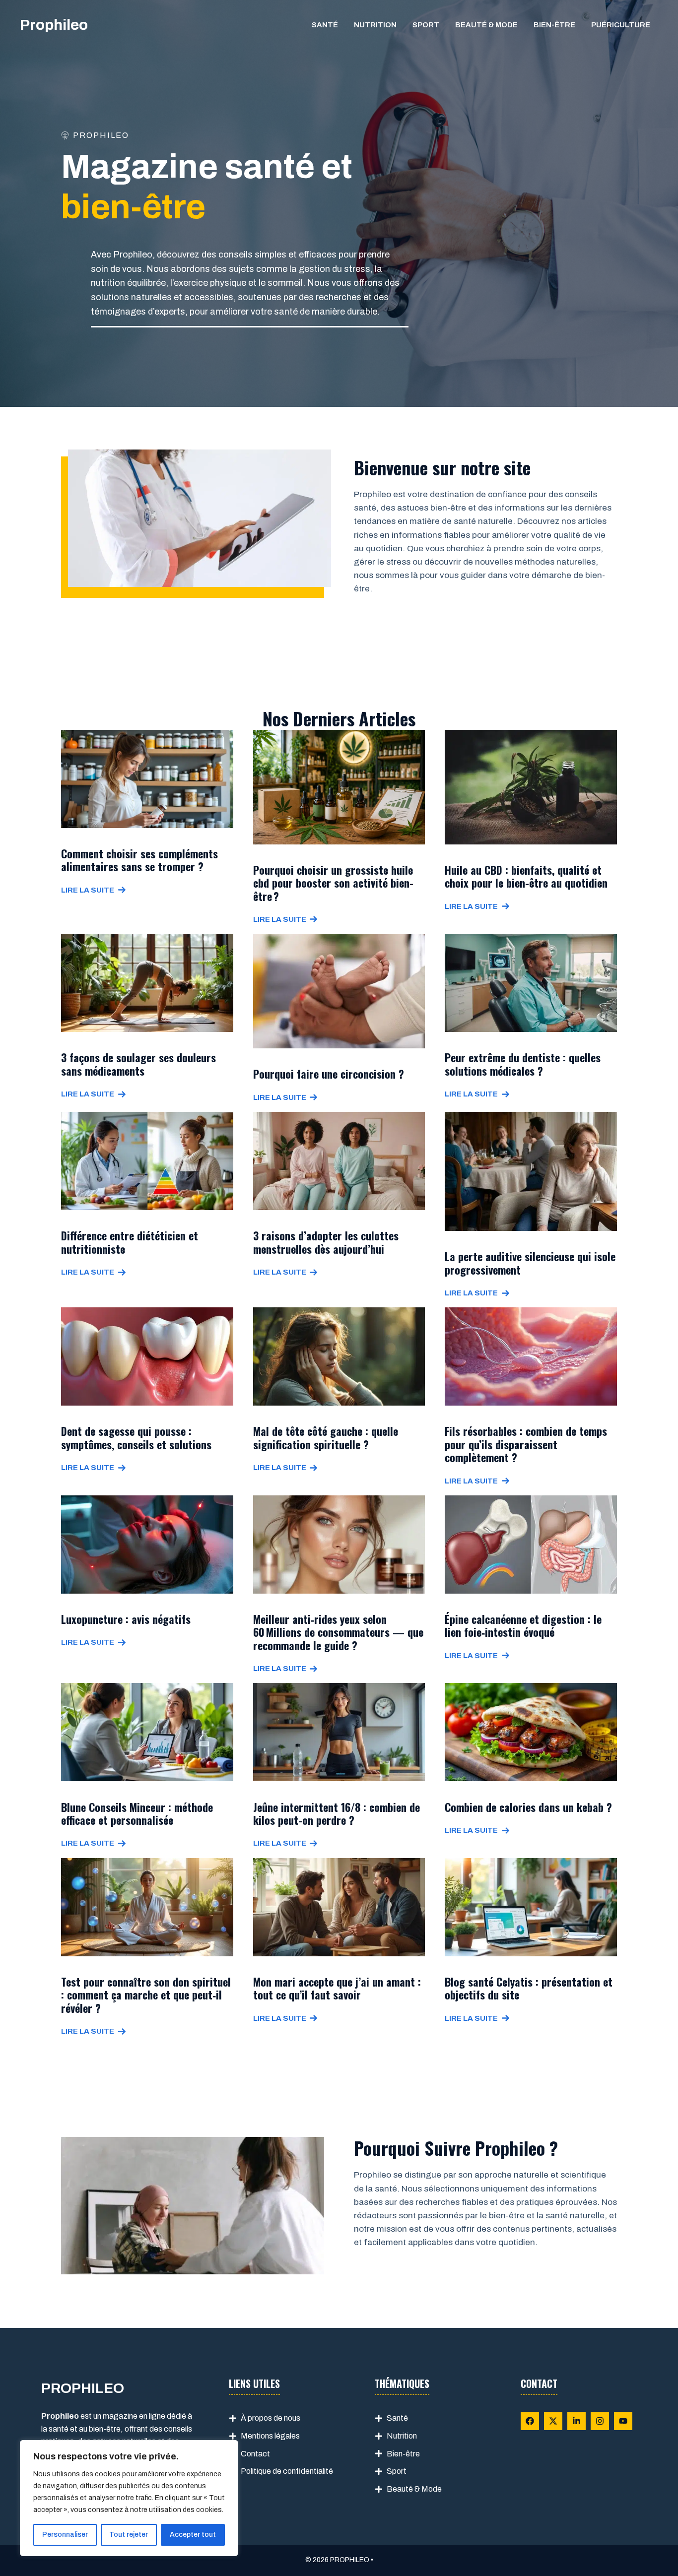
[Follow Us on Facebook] (530, 2421)
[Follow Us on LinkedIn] (576, 2421)
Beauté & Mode (486, 25)
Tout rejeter (129, 2535)
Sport (426, 25)
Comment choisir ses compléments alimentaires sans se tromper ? (139, 860)
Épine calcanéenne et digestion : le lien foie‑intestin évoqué (523, 1625)
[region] (129, 2498)
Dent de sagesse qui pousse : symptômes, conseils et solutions (136, 1437)
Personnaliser (65, 2535)
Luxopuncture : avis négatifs (126, 1619)
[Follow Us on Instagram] (600, 2421)
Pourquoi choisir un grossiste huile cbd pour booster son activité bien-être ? (333, 883)
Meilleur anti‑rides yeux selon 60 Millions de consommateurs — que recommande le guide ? (338, 1632)
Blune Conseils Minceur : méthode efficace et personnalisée (137, 1813)
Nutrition (375, 25)
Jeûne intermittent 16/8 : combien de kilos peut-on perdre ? (337, 1813)
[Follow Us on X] (553, 2421)
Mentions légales (270, 2436)
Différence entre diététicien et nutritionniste (130, 1242)
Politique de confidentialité (287, 2471)
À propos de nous (271, 2418)
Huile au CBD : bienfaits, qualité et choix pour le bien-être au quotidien (526, 876)
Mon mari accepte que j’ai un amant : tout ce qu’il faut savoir (337, 1988)
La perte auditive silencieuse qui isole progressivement (530, 1263)
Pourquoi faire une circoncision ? (329, 1074)
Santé (325, 25)
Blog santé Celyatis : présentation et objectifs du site (529, 1988)
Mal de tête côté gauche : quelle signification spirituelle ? (326, 1437)
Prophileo (54, 25)
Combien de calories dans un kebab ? (528, 1807)
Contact (255, 2454)
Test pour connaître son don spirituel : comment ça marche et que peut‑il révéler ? (146, 1995)
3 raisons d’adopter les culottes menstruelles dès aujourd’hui (326, 1242)
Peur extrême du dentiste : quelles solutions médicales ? (523, 1064)
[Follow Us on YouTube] (623, 2421)
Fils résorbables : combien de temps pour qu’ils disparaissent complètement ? (526, 1444)
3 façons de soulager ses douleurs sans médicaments (138, 1064)
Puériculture (621, 25)
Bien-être (554, 25)
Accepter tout (193, 2535)
